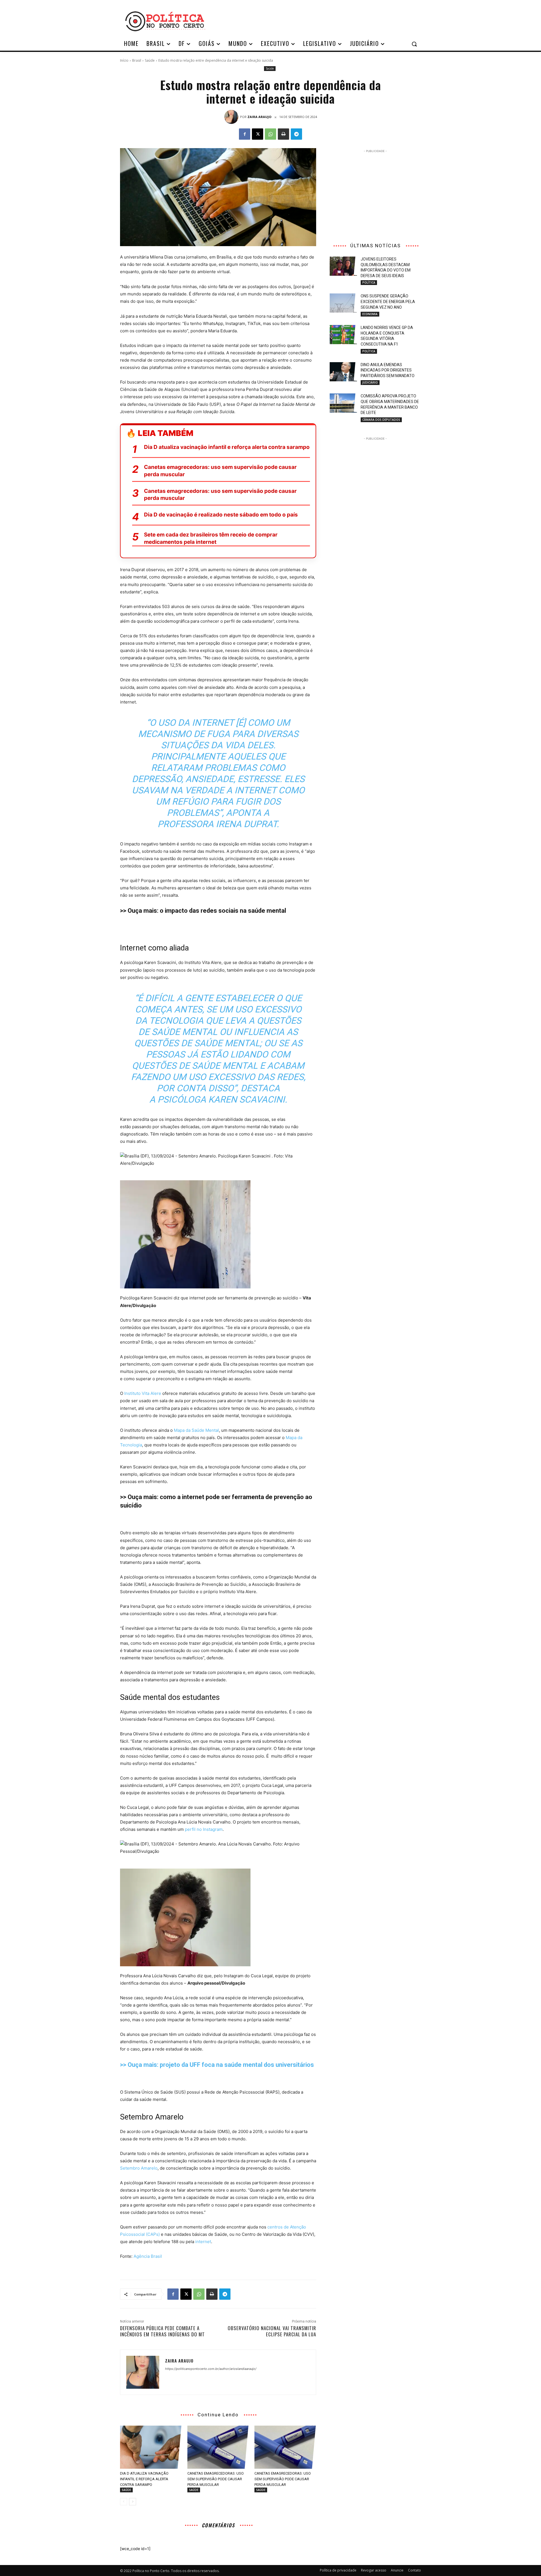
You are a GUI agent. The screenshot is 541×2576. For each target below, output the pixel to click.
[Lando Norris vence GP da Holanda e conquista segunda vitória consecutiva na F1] (343, 335)
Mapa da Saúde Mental (196, 1430)
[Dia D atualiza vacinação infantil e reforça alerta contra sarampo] (151, 2447)
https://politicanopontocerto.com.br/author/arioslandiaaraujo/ (211, 2369)
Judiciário (370, 382)
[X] (258, 134)
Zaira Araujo (259, 117)
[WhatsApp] (270, 134)
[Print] (283, 134)
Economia (370, 314)
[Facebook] (245, 134)
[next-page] (133, 2502)
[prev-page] (124, 2502)
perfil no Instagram (204, 1829)
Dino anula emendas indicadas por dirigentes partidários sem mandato (388, 370)
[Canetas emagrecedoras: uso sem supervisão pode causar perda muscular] (218, 2447)
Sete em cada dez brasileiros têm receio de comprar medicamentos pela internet (211, 538)
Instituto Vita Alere (143, 1393)
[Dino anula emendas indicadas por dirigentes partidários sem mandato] (343, 372)
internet (203, 2242)
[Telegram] (296, 134)
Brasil (137, 60)
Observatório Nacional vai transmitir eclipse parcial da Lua (272, 2331)
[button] (414, 44)
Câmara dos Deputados (381, 420)
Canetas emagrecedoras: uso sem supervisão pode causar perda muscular (220, 471)
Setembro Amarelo (139, 2168)
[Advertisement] (316, 21)
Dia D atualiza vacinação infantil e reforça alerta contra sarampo (227, 447)
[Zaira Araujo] (232, 117)
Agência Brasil (148, 2256)
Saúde (150, 60)
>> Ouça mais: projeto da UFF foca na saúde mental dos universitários (217, 2065)
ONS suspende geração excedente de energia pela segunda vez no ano (388, 301)
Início (124, 60)
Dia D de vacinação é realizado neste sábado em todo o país (221, 515)
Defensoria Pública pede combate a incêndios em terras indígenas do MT (162, 2331)
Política (369, 282)
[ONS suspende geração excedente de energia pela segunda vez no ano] (343, 303)
